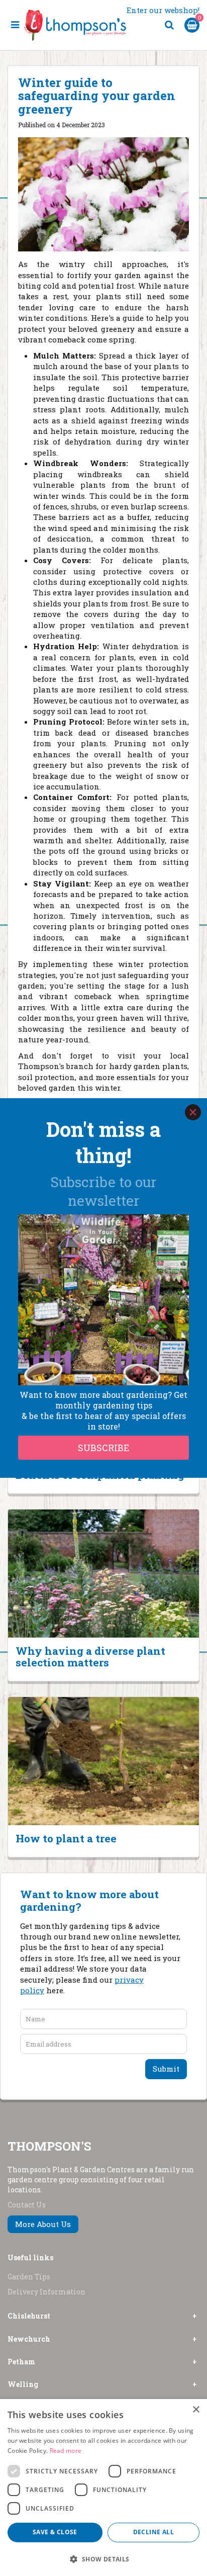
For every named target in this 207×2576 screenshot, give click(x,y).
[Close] (193, 1112)
